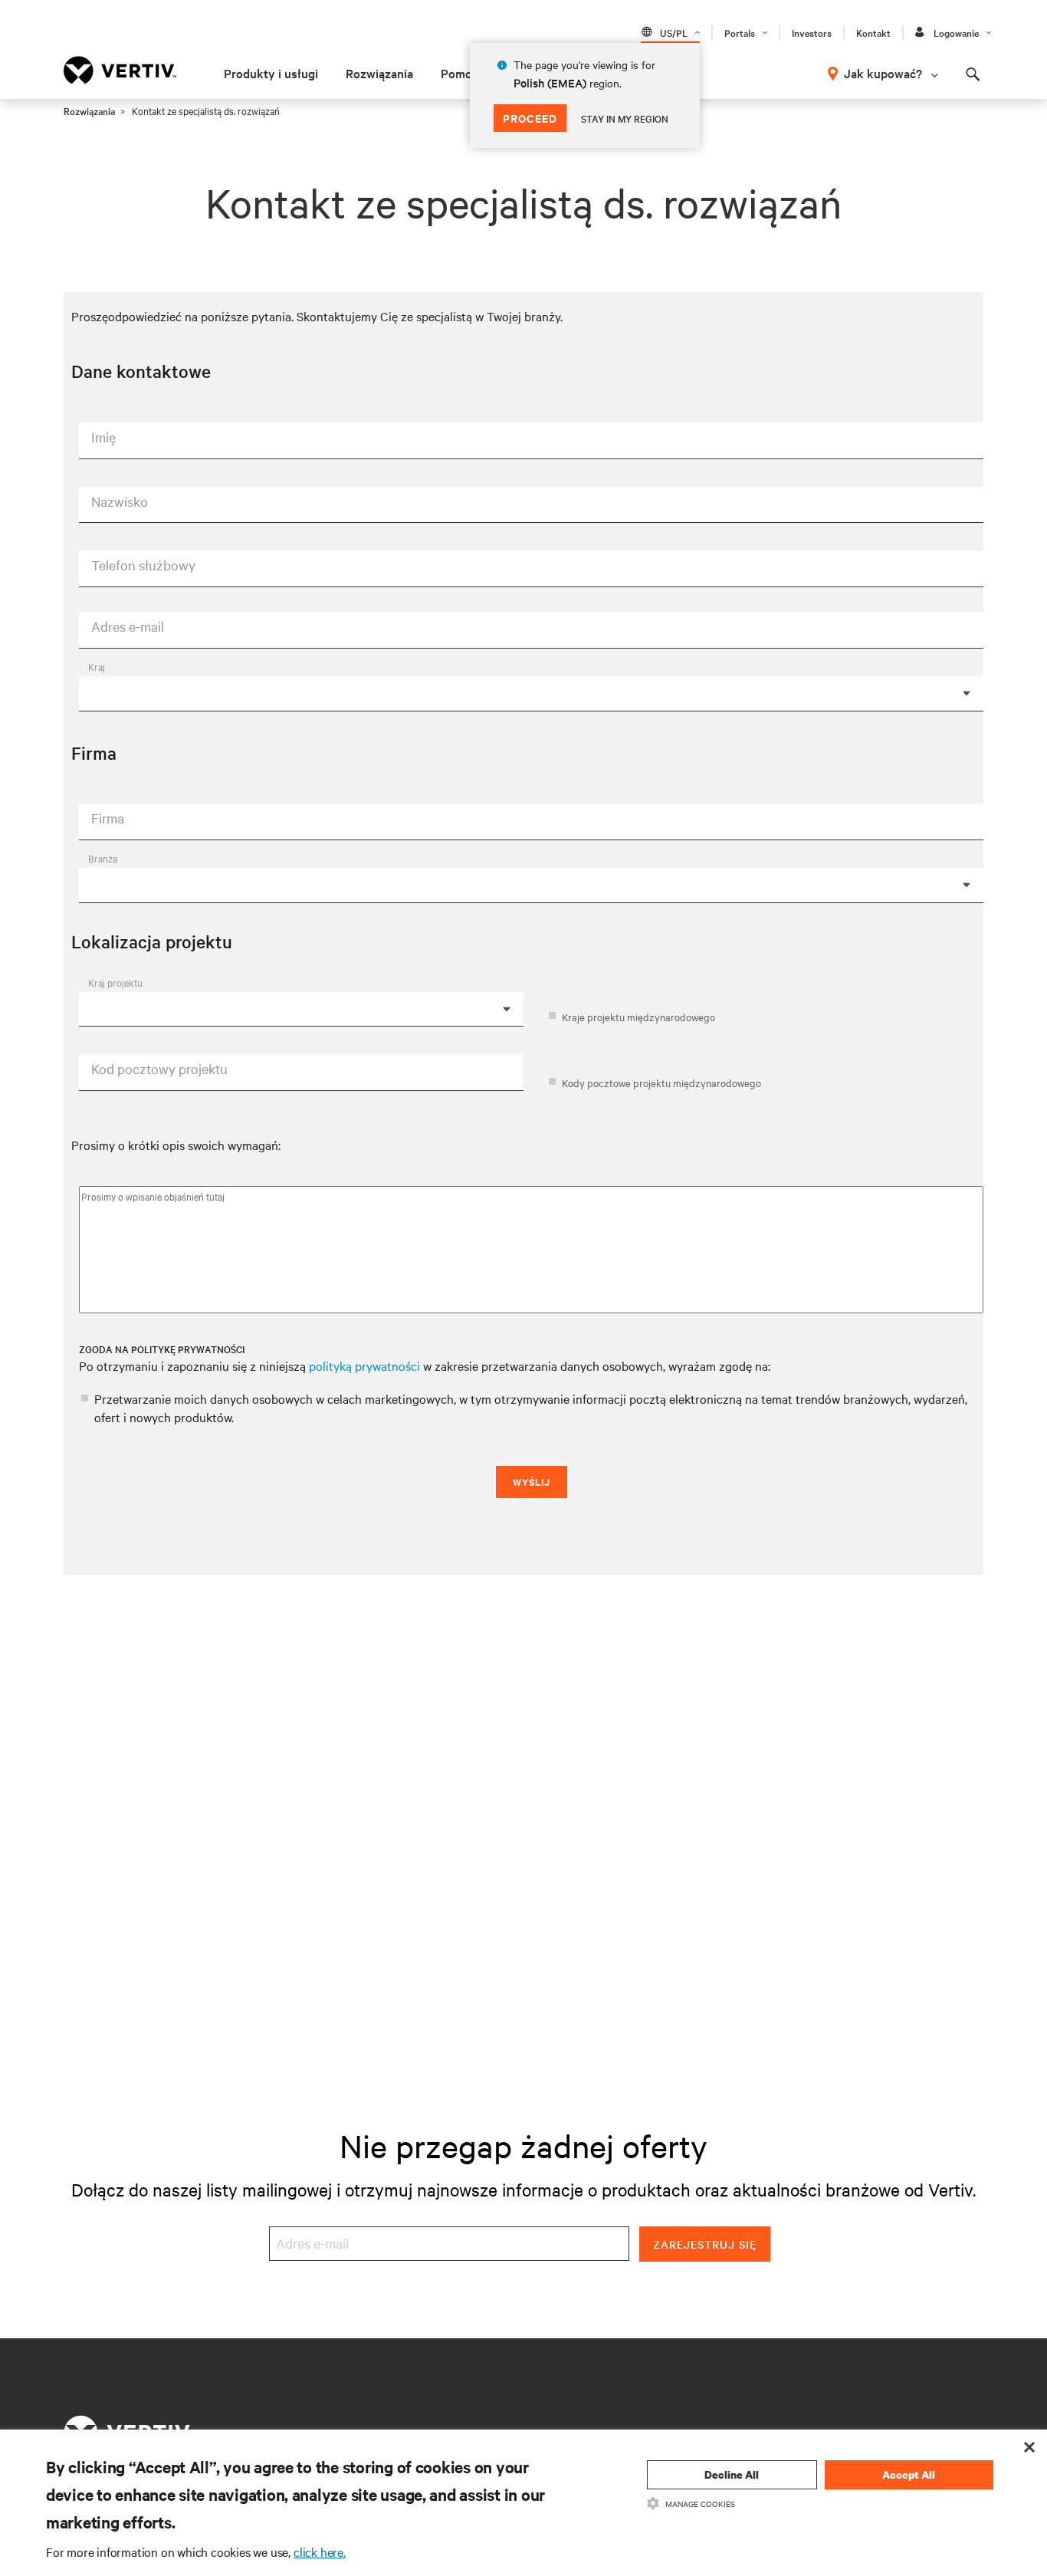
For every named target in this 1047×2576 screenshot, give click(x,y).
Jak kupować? (883, 73)
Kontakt (873, 32)
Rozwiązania (379, 73)
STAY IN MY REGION (625, 118)
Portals (740, 32)
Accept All (909, 2474)
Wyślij (532, 1482)
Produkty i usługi (271, 73)
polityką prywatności (364, 1365)
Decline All (732, 2474)
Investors (812, 32)
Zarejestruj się (705, 2244)
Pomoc (459, 73)
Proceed (530, 118)
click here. (320, 2551)
